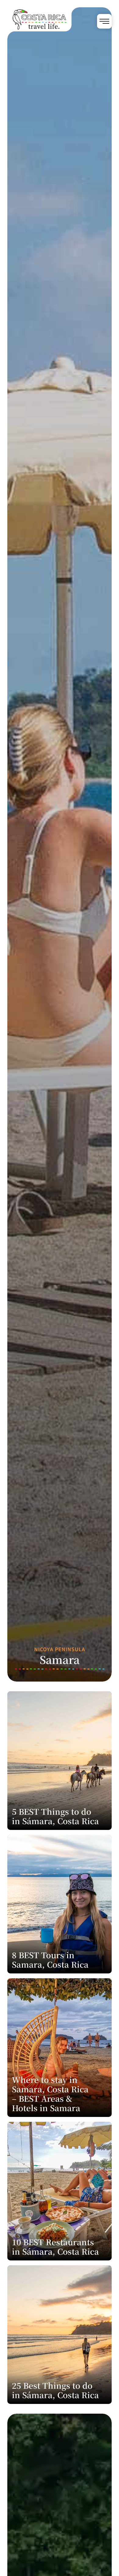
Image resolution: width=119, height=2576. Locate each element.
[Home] (43, 37)
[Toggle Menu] (104, 21)
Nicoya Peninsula (60, 1649)
